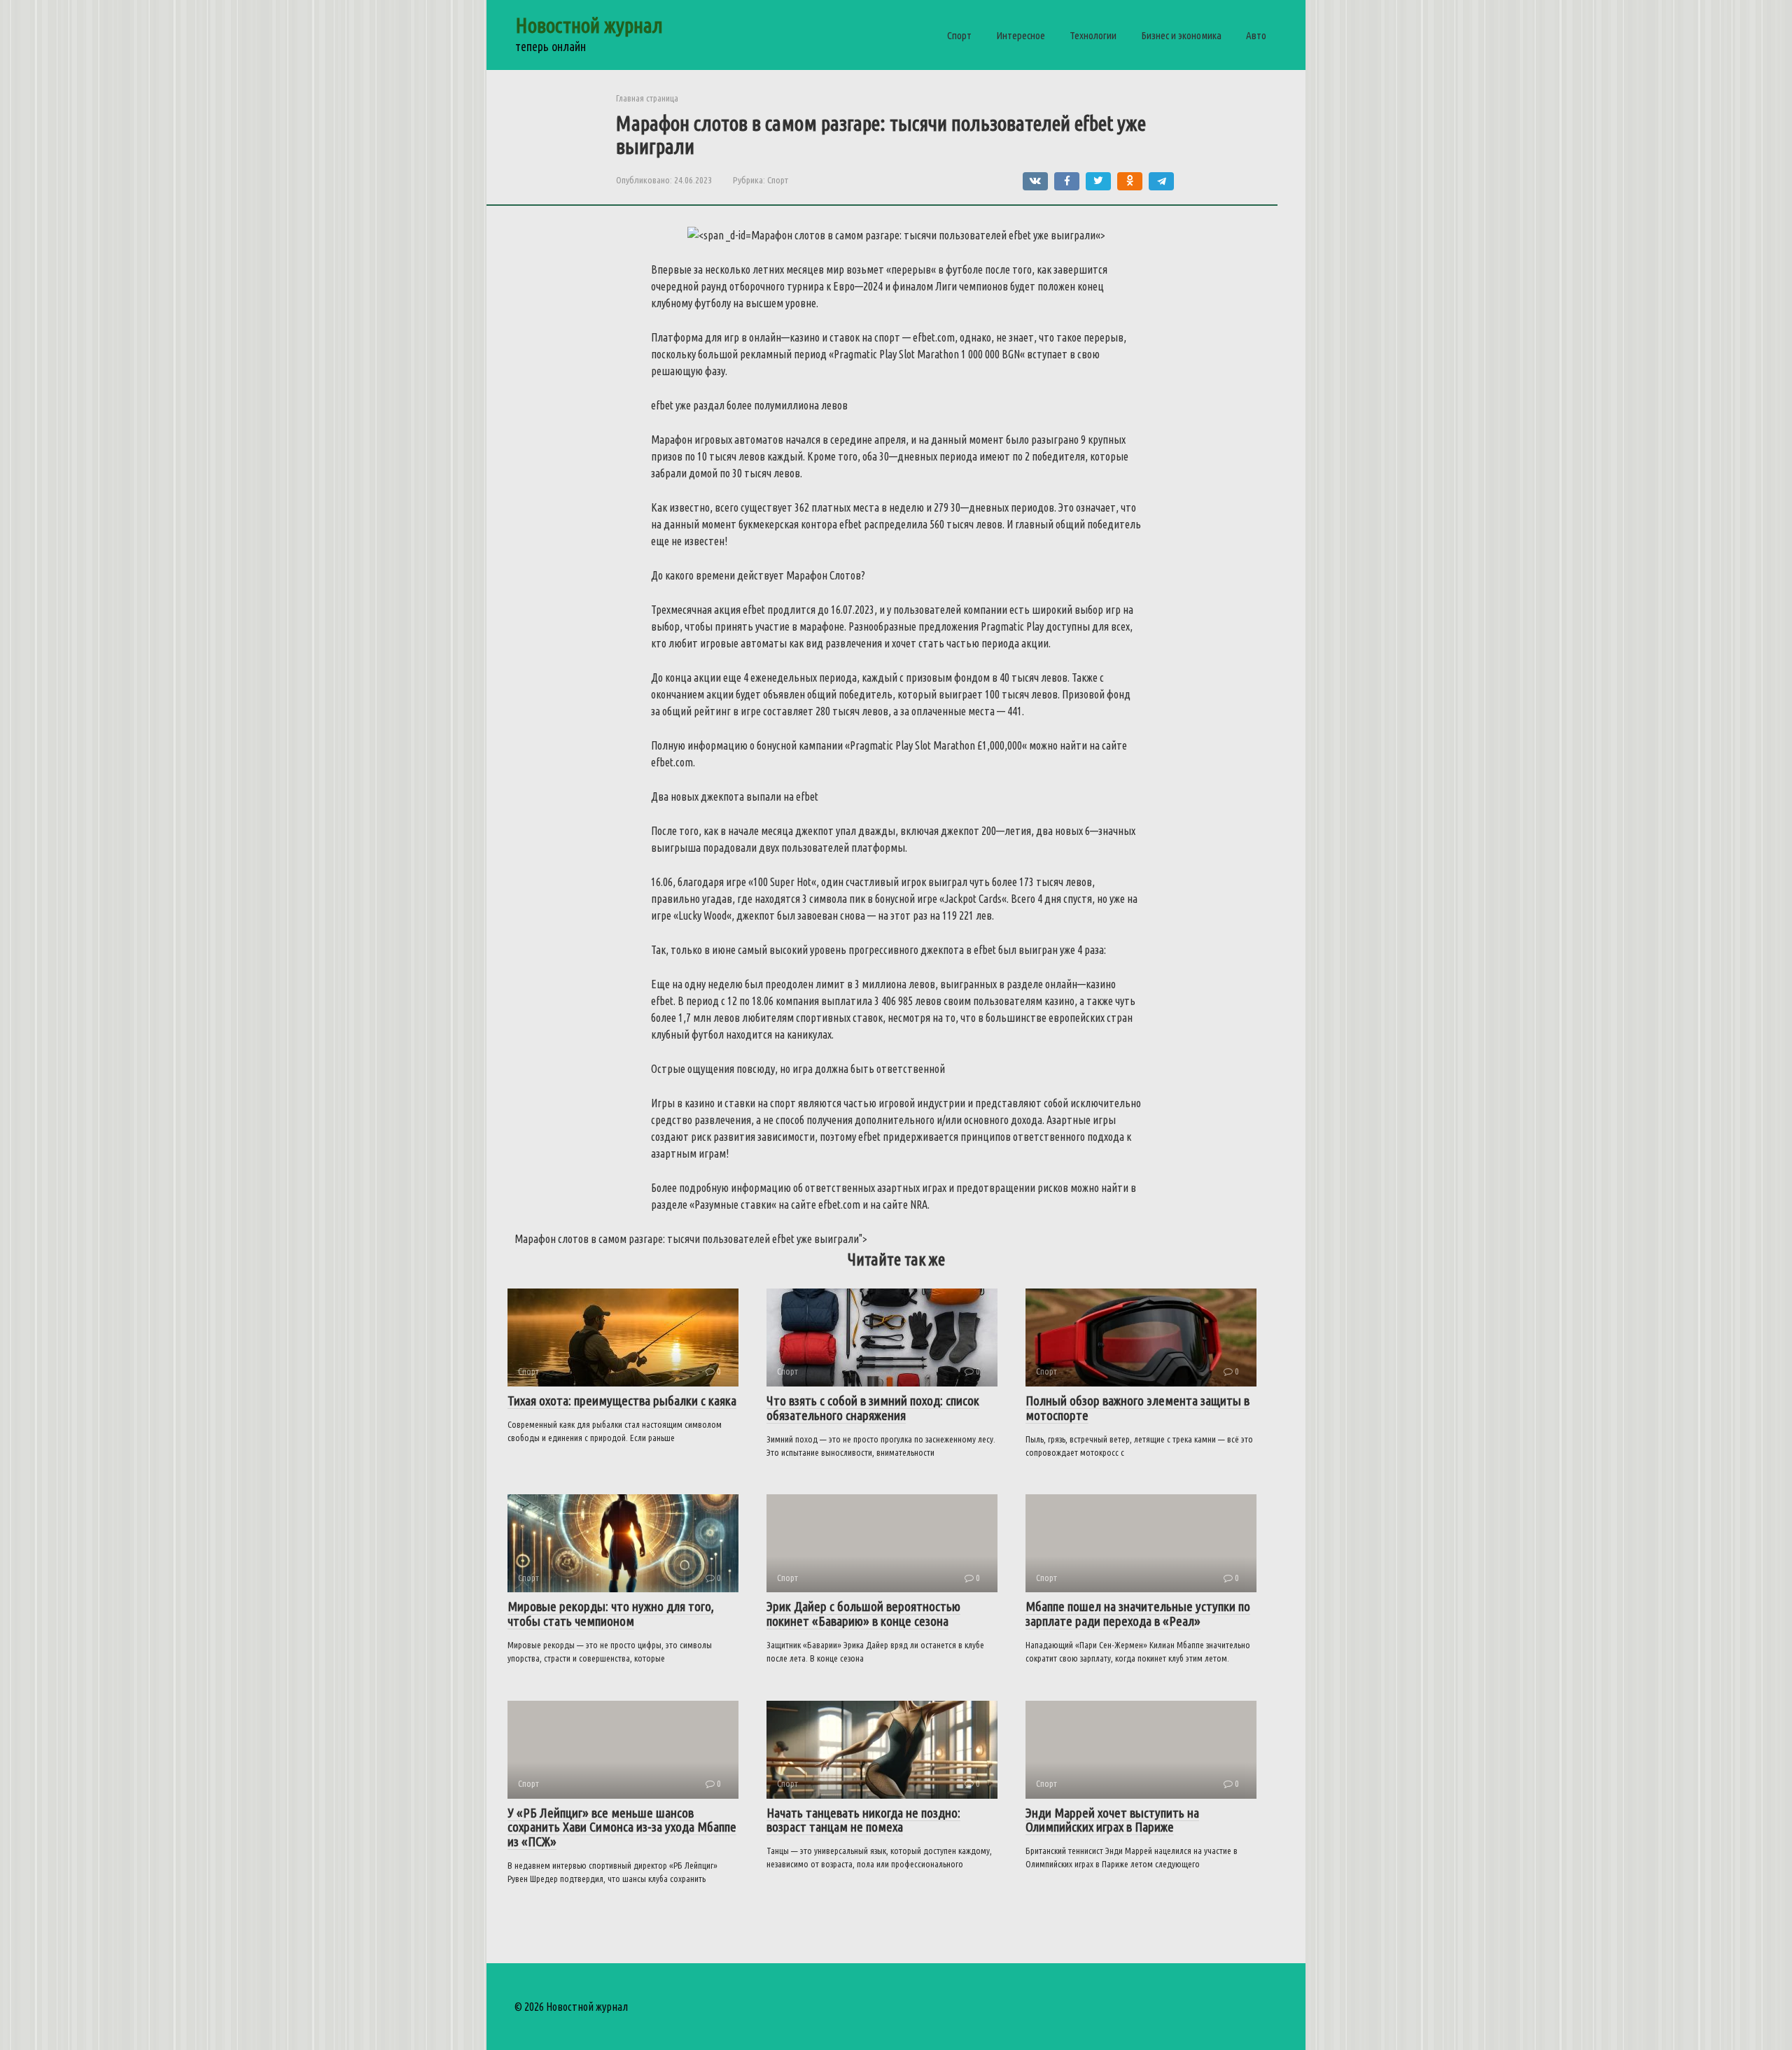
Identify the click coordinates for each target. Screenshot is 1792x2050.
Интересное (1021, 35)
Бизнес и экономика (1181, 35)
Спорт (959, 35)
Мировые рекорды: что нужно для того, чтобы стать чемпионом (611, 1614)
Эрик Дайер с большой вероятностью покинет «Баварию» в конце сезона (863, 1614)
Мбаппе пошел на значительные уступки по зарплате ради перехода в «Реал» (1138, 1614)
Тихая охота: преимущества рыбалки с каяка (622, 1400)
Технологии (1093, 35)
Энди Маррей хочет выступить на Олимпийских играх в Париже (1112, 1820)
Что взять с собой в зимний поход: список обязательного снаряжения (873, 1408)
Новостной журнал (589, 25)
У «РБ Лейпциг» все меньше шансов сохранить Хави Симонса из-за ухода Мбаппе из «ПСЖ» (622, 1827)
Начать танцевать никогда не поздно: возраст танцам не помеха (863, 1820)
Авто (1256, 35)
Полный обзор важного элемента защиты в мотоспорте (1137, 1408)
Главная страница (647, 98)
